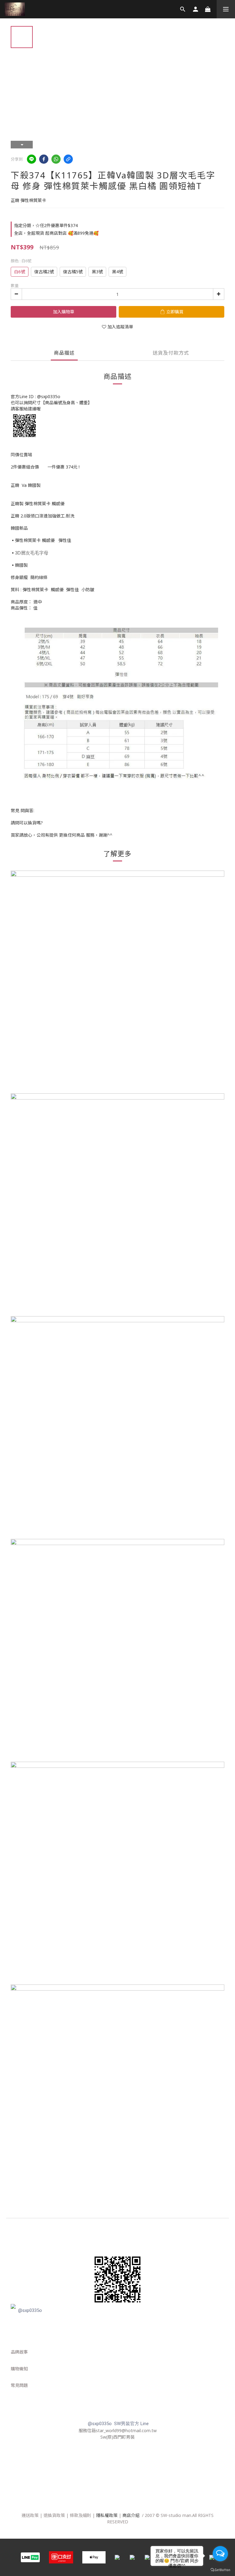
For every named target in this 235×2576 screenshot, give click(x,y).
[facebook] (44, 159)
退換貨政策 (54, 2515)
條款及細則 (80, 2515)
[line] (32, 159)
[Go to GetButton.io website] (220, 2570)
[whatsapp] (56, 159)
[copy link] (68, 159)
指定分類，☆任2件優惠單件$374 (46, 225)
